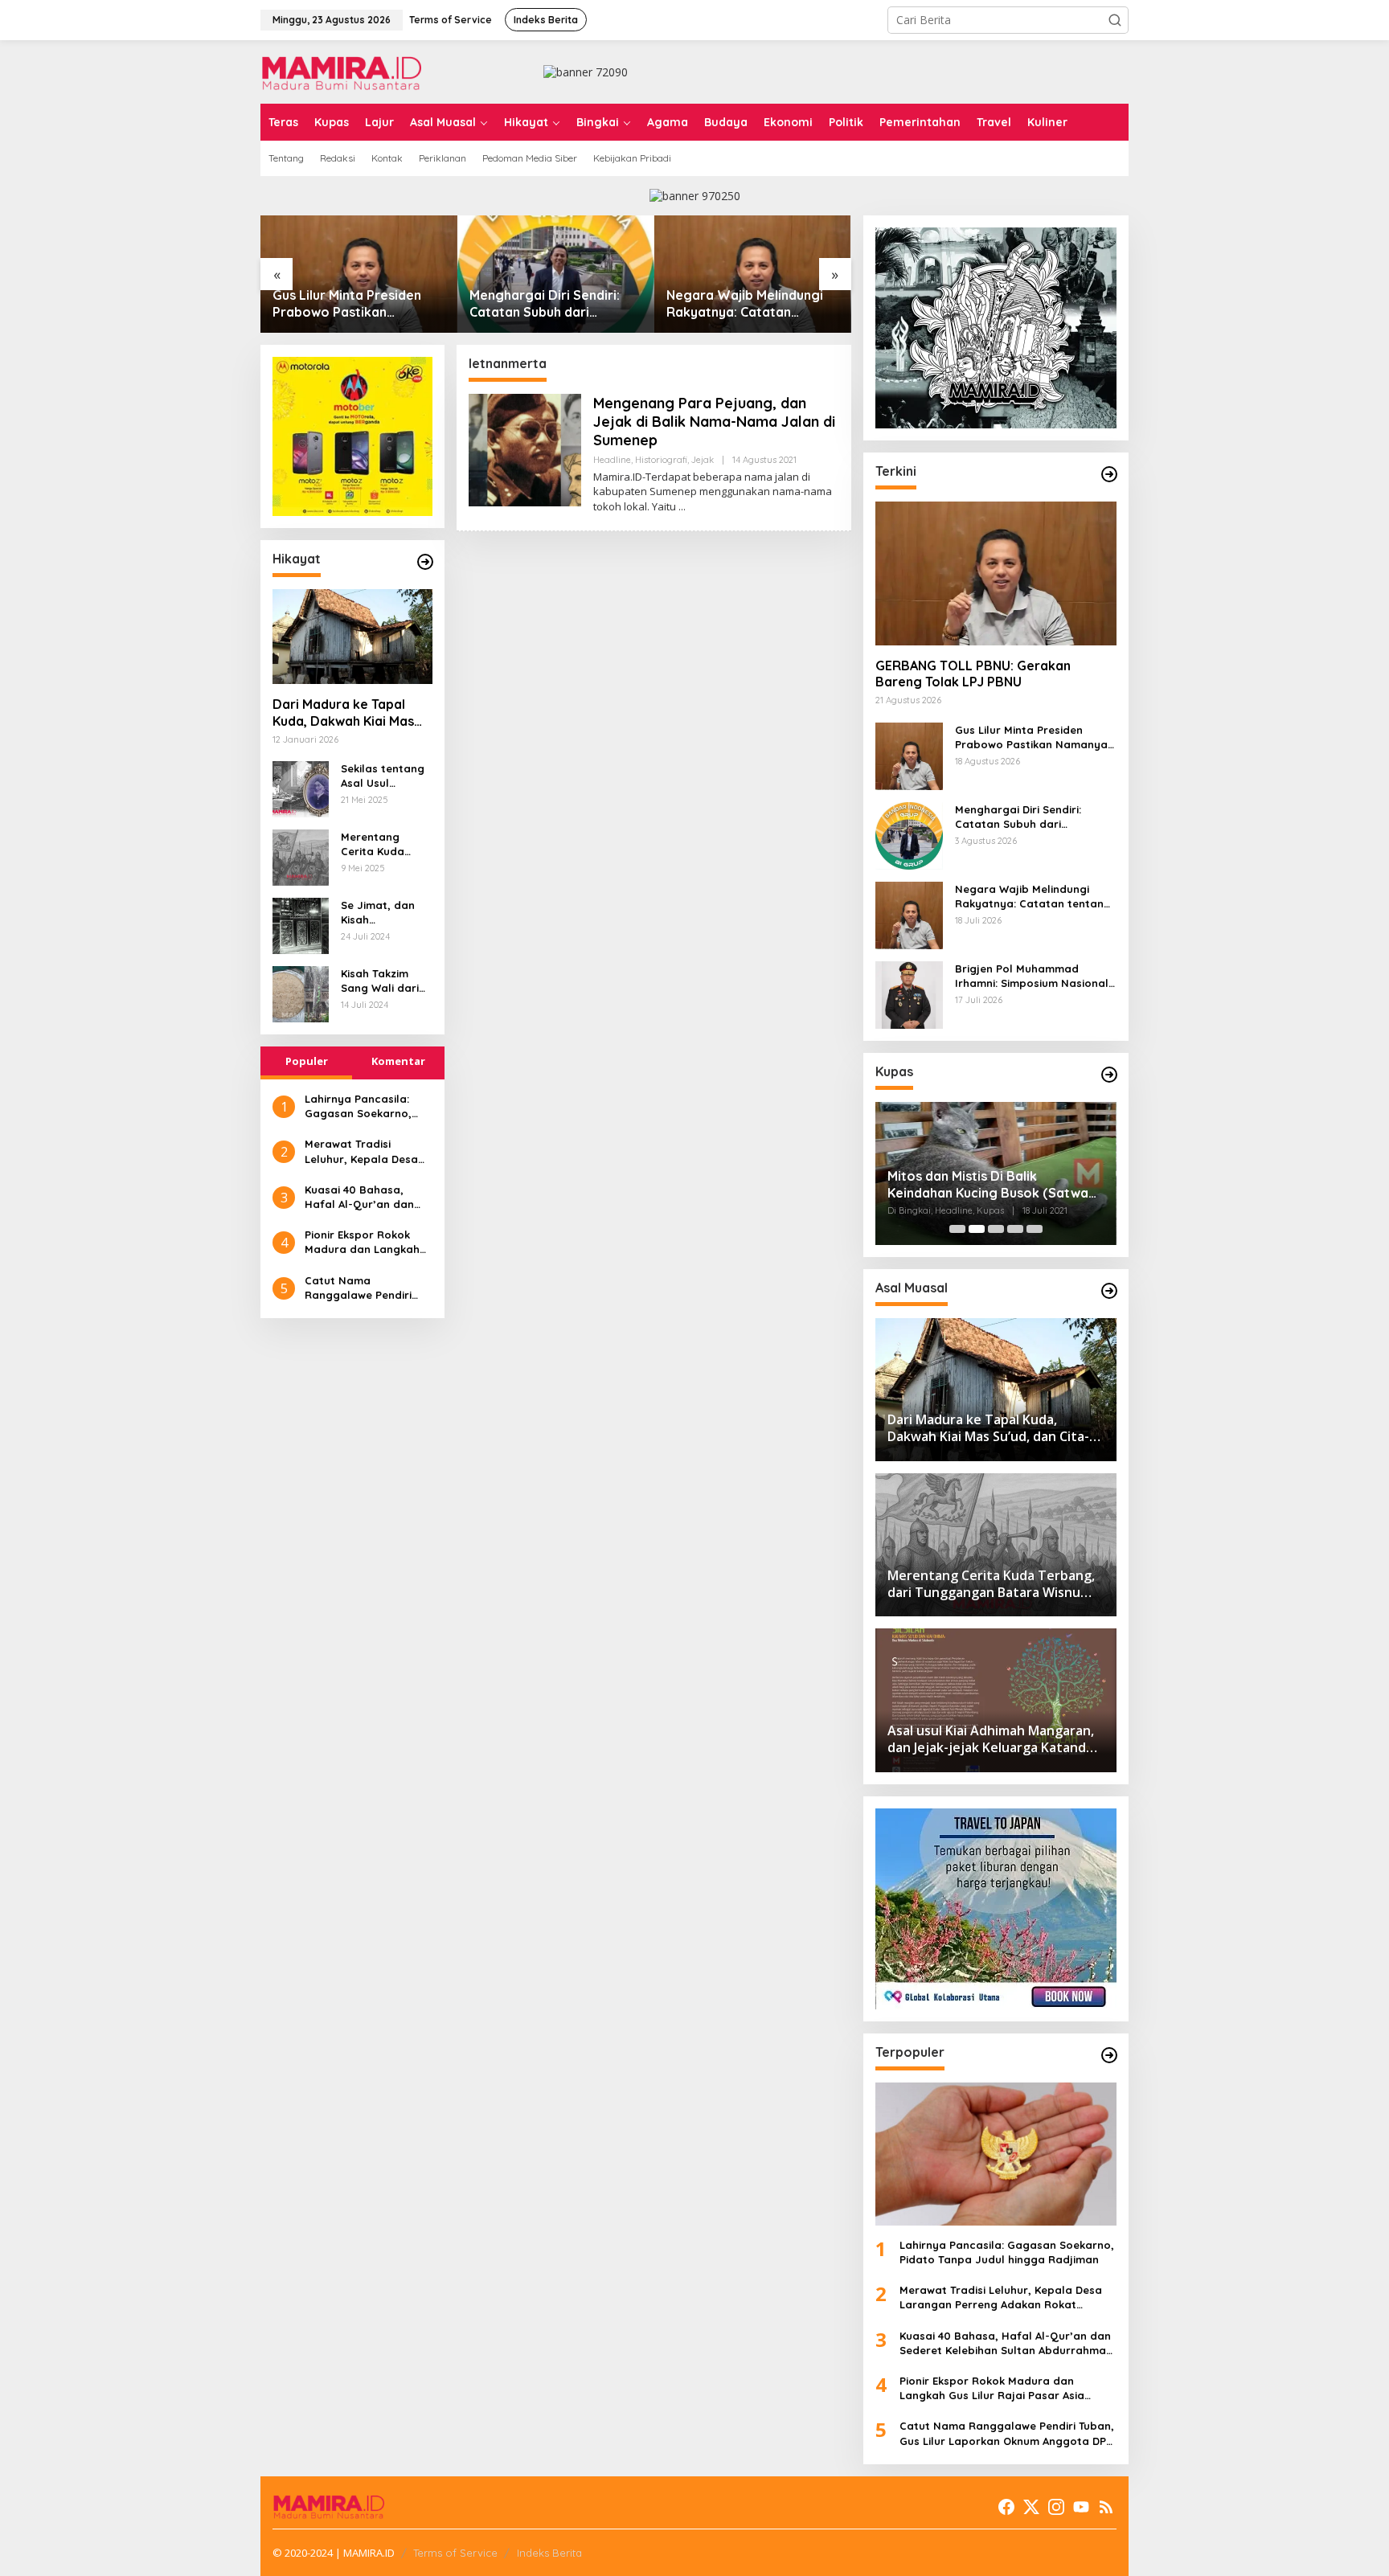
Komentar (398, 1061)
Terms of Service (455, 2553)
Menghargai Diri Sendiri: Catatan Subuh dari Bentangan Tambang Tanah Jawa (358, 304)
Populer (307, 1061)
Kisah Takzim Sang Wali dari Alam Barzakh (380, 981)
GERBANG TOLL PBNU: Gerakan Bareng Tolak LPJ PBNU (973, 674)
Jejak (703, 460)
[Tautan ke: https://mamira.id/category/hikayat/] (425, 562)
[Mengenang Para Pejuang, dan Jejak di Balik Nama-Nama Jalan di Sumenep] (682, 507)
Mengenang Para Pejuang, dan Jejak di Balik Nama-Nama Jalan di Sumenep (714, 422)
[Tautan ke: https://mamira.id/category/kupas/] (1109, 1075)
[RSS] (1106, 2507)
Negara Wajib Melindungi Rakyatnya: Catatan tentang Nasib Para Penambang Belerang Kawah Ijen (548, 304)
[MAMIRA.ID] (341, 70)
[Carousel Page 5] (1035, 1229)
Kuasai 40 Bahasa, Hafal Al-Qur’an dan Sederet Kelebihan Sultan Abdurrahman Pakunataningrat (361, 1197)
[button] (1115, 20)
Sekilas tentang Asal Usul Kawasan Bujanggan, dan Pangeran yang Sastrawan (384, 776)
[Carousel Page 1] (957, 1229)
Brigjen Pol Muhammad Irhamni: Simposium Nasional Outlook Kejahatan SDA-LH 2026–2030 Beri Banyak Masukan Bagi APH (751, 304)
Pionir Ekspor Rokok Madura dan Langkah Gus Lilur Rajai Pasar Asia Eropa (362, 1242)
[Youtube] (1081, 2507)
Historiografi (661, 460)
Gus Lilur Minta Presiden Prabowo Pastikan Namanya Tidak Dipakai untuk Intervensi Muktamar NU (1035, 737)
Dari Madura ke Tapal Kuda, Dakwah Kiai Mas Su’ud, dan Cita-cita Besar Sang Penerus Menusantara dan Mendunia (343, 713)
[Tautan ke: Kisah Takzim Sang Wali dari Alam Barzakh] (301, 993)
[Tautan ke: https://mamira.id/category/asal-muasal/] (1109, 1291)
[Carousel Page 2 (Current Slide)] (977, 1229)
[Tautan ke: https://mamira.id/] (1109, 474)
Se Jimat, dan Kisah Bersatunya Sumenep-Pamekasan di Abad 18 (378, 913)
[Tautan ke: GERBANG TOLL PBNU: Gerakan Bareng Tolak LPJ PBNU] (996, 573)
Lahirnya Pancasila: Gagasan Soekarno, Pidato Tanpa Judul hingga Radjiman (358, 1106)
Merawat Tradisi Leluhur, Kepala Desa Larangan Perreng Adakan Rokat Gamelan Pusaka (368, 1151)
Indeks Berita (549, 2553)
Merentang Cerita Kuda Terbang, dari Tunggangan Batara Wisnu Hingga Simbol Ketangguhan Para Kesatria (380, 844)
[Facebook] (1006, 2507)
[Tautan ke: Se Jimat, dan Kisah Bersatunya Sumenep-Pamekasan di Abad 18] (301, 925)
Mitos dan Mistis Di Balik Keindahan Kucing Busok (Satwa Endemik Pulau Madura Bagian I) (988, 1185)
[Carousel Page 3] (996, 1229)
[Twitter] (1031, 2507)
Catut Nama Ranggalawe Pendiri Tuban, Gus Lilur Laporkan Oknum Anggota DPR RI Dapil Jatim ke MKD (362, 1288)
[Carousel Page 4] (1015, 1229)
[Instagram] (1056, 2507)
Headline (612, 460)
